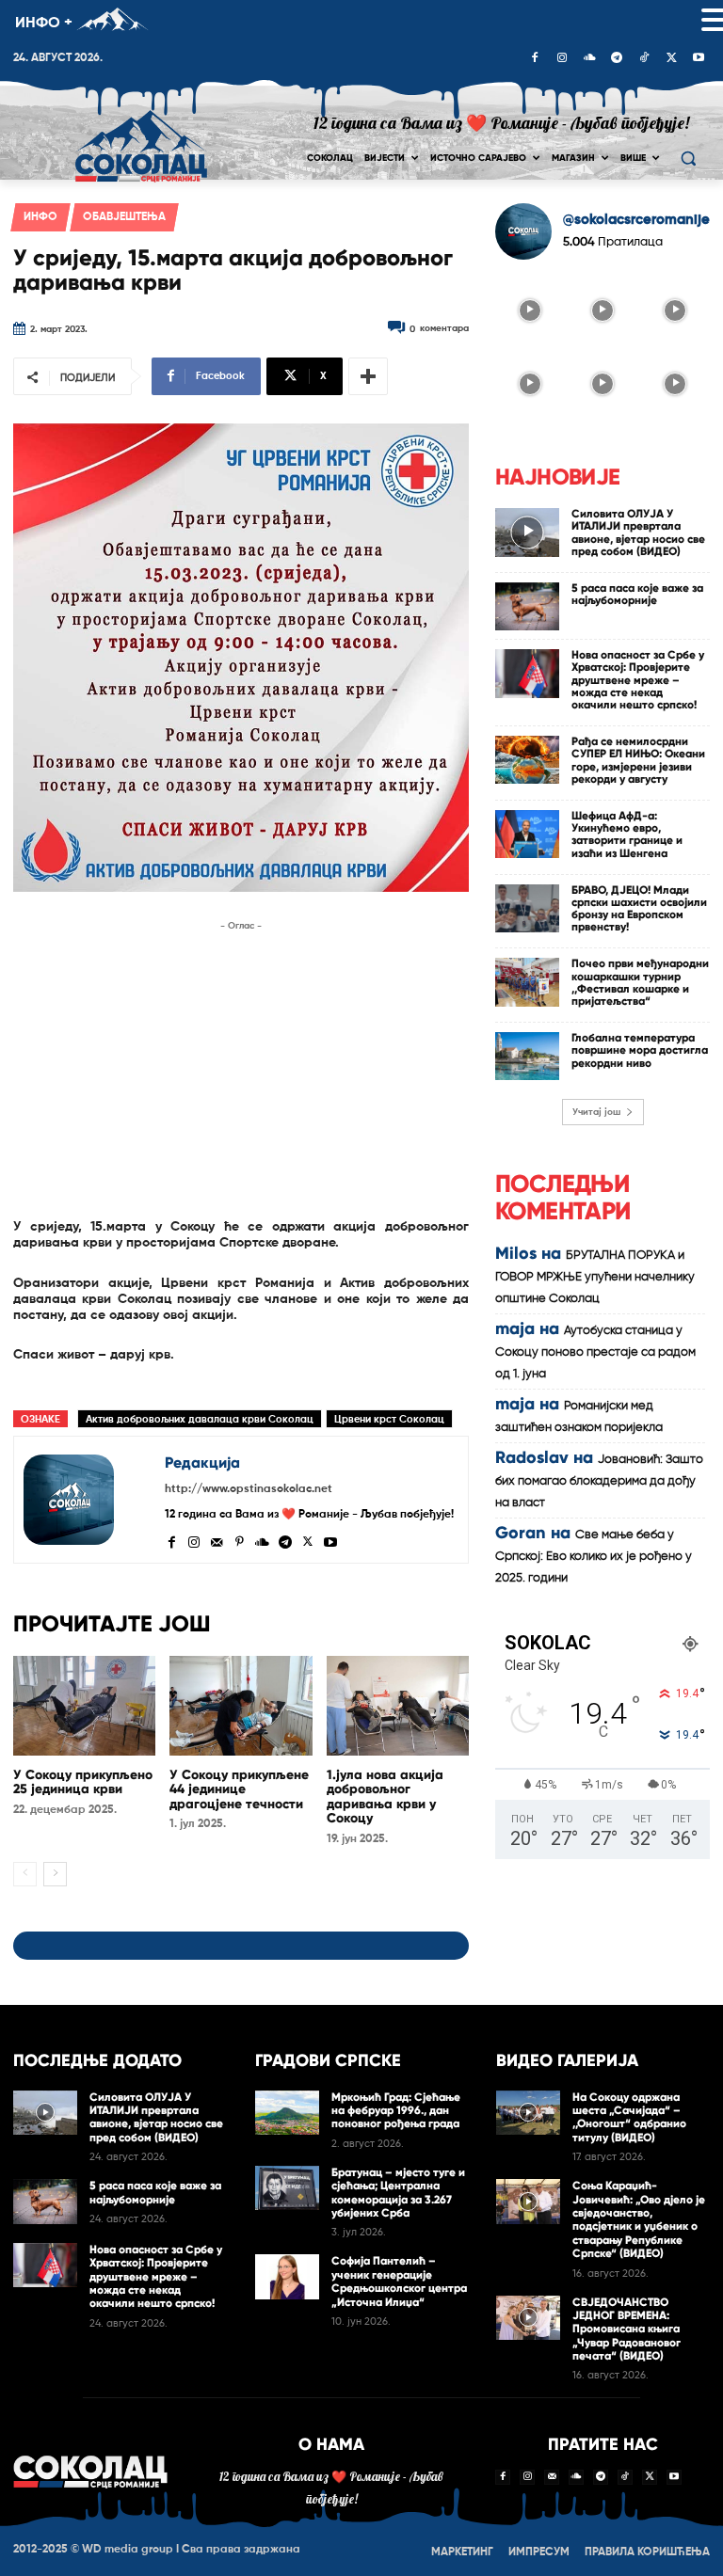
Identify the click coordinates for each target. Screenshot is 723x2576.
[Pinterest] (239, 1540)
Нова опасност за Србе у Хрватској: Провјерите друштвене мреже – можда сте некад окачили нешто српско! (638, 680)
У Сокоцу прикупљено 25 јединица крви (83, 1782)
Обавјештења (124, 217)
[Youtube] (699, 59)
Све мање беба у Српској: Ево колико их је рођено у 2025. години (594, 1557)
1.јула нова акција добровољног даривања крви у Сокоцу (385, 1797)
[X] (671, 59)
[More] (368, 376)
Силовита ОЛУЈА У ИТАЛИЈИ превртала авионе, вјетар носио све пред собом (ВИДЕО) (638, 533)
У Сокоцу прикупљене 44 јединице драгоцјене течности (239, 1789)
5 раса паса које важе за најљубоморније (637, 594)
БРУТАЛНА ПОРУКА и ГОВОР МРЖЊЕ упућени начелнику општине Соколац (595, 1277)
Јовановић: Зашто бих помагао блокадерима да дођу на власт (599, 1481)
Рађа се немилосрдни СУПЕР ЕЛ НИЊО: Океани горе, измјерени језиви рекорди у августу (638, 760)
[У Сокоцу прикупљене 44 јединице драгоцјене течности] (241, 1706)
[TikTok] (644, 59)
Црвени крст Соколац (389, 1419)
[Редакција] (89, 1500)
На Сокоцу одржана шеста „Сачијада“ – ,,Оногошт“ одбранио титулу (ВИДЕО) (629, 2117)
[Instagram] (562, 59)
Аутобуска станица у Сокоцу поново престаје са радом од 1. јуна (595, 1352)
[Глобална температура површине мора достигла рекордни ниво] (527, 1056)
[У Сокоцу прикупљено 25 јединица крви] (84, 1706)
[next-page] (55, 1874)
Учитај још (596, 1112)
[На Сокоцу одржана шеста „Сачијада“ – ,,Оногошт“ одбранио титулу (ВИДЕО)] (528, 2113)
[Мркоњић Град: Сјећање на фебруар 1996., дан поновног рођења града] (287, 2113)
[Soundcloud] (589, 59)
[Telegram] (617, 59)
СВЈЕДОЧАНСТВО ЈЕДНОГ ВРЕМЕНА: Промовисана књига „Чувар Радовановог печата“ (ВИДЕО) (627, 2330)
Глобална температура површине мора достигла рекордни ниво (640, 1050)
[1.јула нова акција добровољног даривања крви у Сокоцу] (398, 1706)
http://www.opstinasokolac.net (249, 1489)
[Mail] (217, 1540)
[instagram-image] (530, 309)
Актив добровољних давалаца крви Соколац (200, 1419)
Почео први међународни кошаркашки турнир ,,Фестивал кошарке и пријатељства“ (640, 982)
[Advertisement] (241, 1068)
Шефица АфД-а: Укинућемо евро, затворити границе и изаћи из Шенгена (627, 835)
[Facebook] (535, 59)
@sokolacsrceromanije (636, 220)
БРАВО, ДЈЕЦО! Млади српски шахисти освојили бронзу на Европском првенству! (639, 909)
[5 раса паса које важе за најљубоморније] (527, 606)
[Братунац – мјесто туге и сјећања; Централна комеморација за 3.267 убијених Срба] (287, 2188)
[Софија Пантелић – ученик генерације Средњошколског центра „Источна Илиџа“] (287, 2277)
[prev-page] (25, 1874)
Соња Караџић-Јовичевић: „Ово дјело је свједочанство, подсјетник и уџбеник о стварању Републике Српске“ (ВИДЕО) (639, 2219)
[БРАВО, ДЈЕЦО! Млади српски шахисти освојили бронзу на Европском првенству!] (527, 908)
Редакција (202, 1463)
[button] (688, 159)
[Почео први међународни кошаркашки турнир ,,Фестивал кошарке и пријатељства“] (527, 982)
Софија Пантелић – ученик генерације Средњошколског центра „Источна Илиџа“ (399, 2281)
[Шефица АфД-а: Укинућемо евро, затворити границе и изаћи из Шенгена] (527, 834)
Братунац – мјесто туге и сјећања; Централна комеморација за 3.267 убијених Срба (398, 2193)
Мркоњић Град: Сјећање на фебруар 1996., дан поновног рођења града (396, 2111)
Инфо (40, 217)
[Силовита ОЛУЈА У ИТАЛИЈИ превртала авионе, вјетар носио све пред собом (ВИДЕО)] (527, 532)
